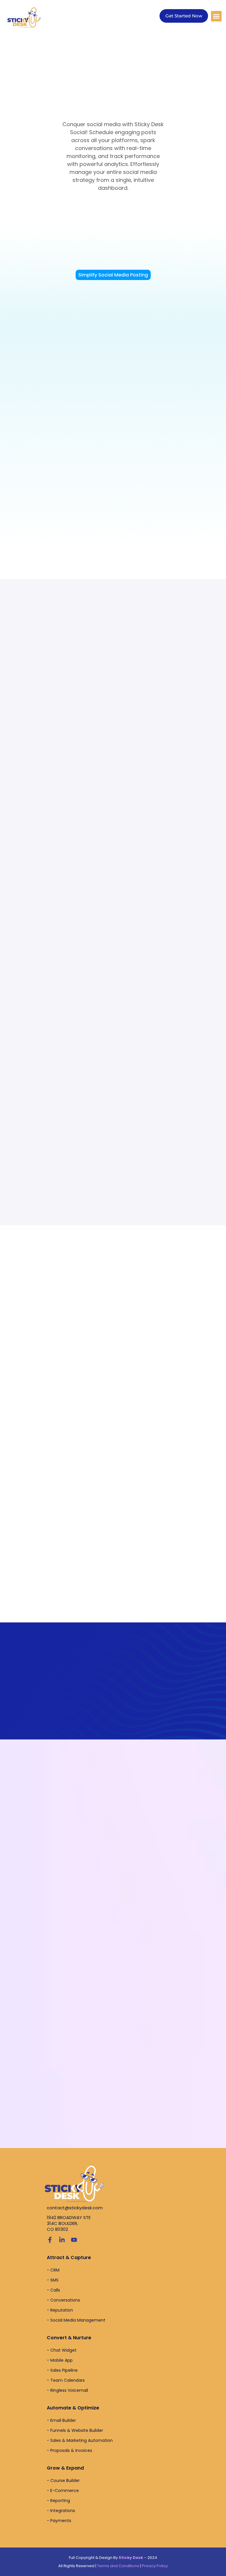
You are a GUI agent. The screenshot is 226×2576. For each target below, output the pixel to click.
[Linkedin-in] (62, 2240)
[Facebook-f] (50, 2240)
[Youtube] (74, 2240)
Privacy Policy (155, 2566)
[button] (216, 16)
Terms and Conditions (118, 2566)
